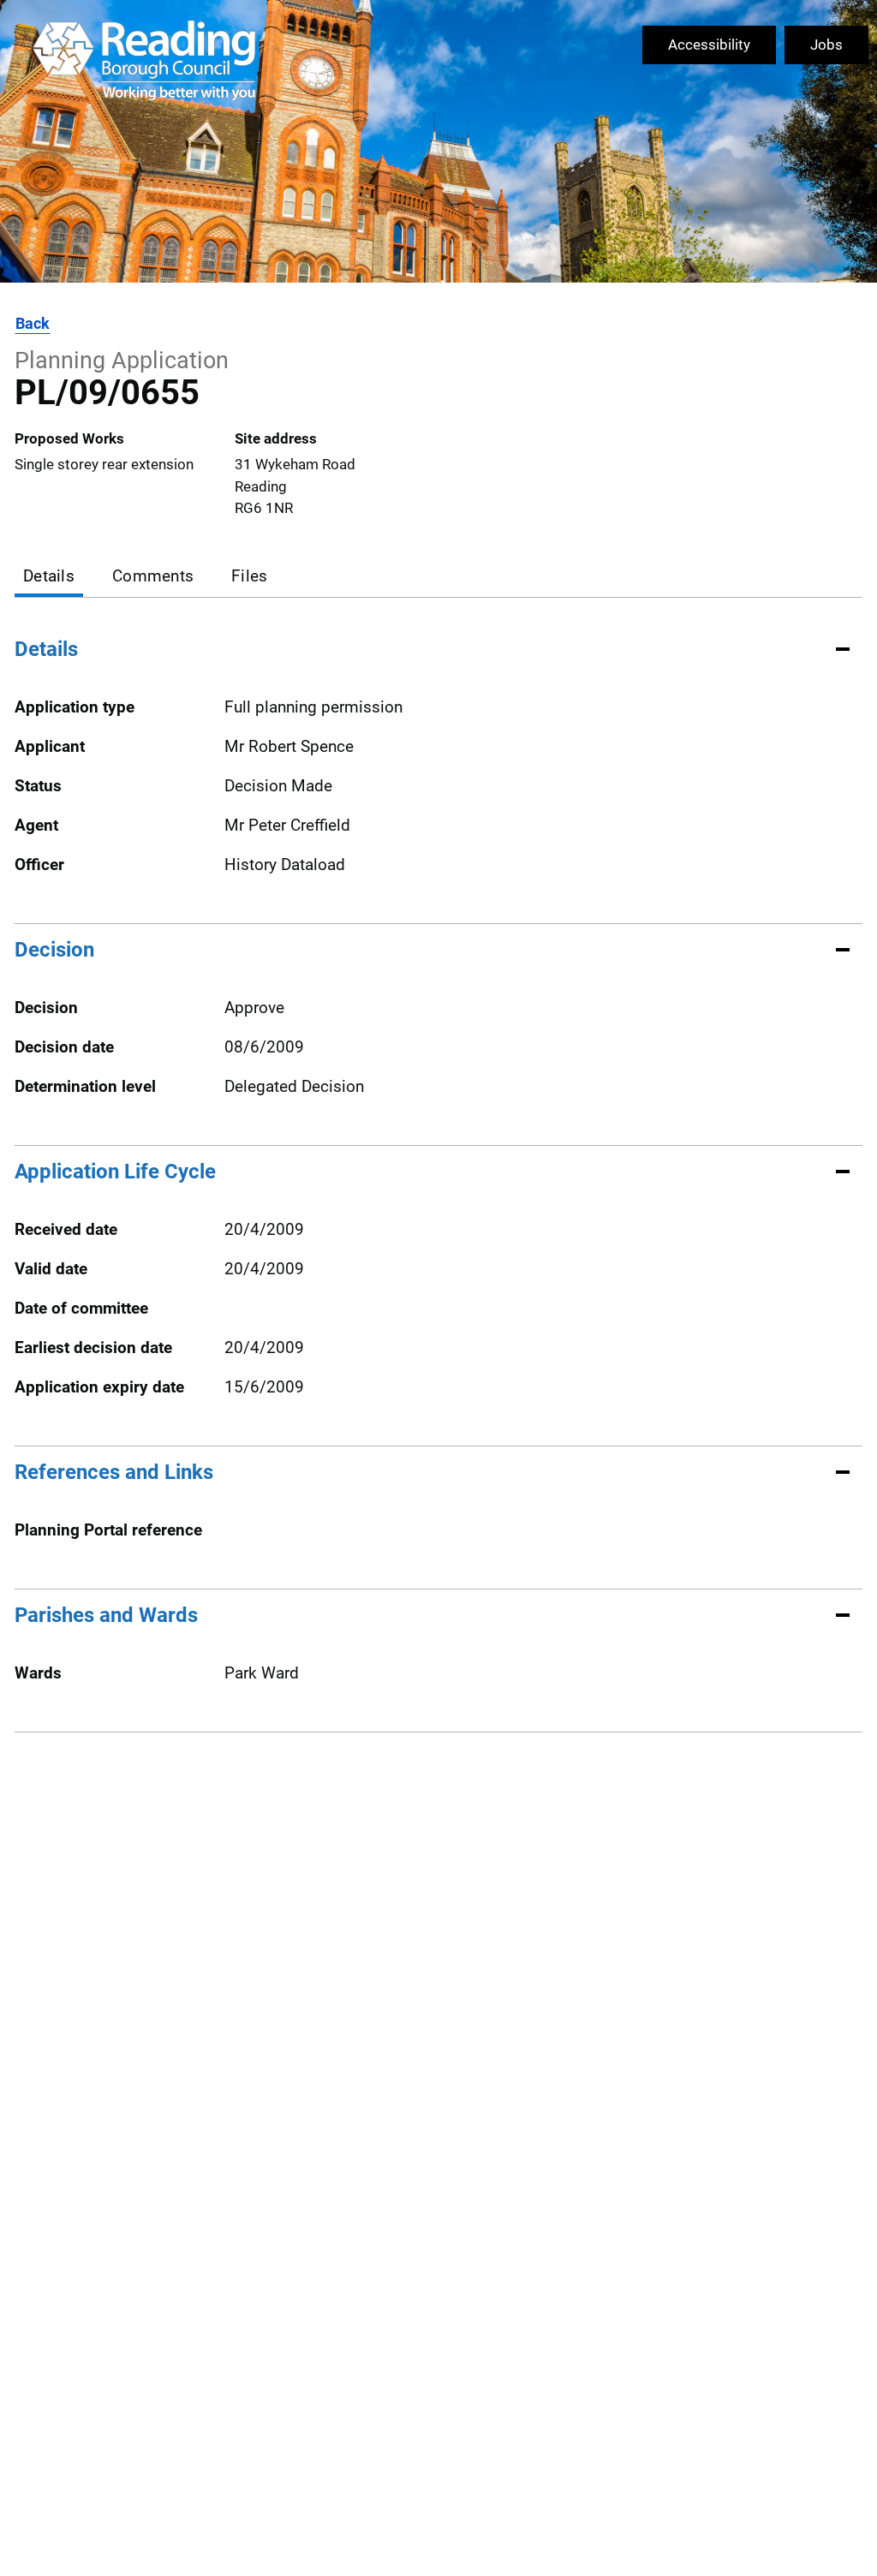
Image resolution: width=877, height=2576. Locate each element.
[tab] (49, 578)
